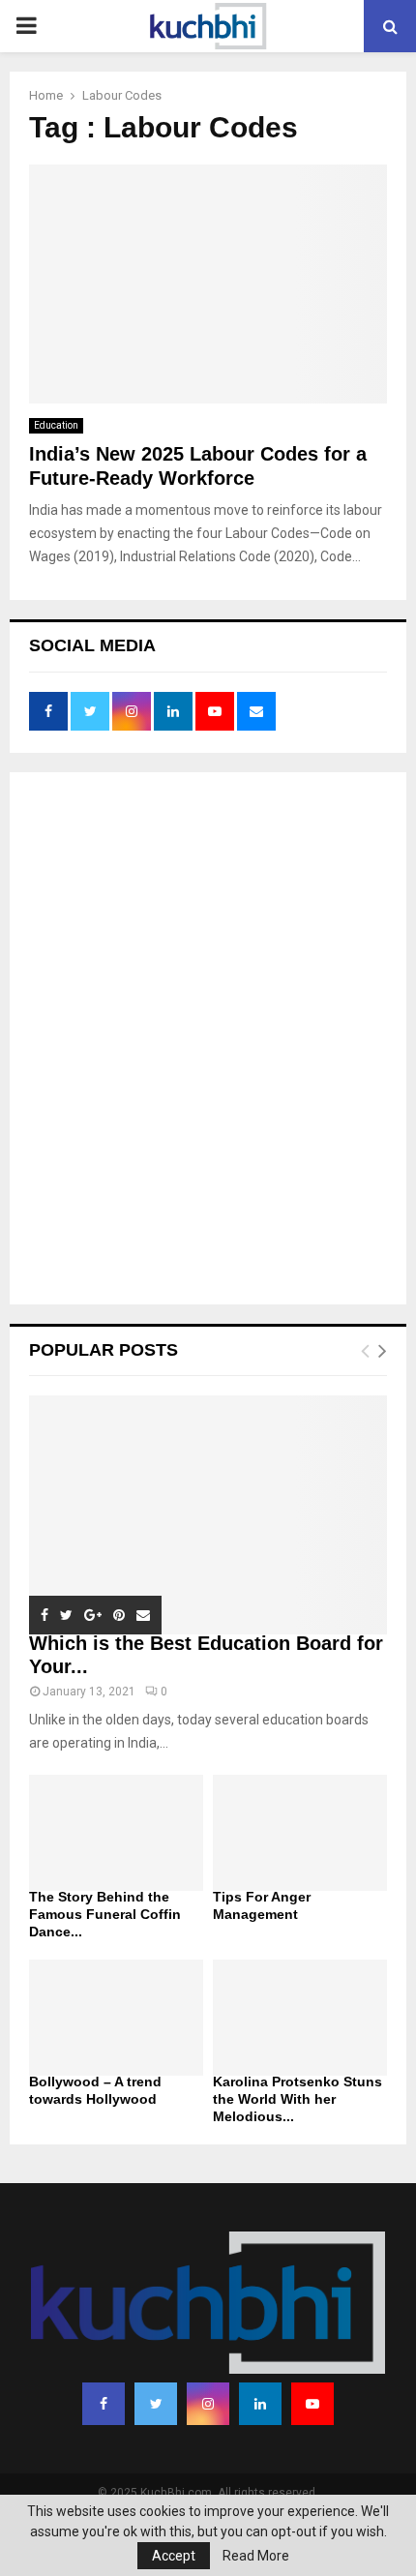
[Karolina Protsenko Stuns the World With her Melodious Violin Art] (300, 2018)
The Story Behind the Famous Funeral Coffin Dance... (105, 1914)
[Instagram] (208, 2404)
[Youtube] (312, 2404)
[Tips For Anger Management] (300, 1833)
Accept (174, 2556)
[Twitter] (156, 2404)
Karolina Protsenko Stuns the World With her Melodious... (297, 2099)
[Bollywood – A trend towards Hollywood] (116, 2018)
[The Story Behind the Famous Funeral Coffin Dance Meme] (116, 1833)
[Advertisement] (208, 1040)
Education (56, 425)
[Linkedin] (260, 2404)
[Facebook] (104, 2404)
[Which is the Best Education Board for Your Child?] (208, 1515)
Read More (256, 2556)
